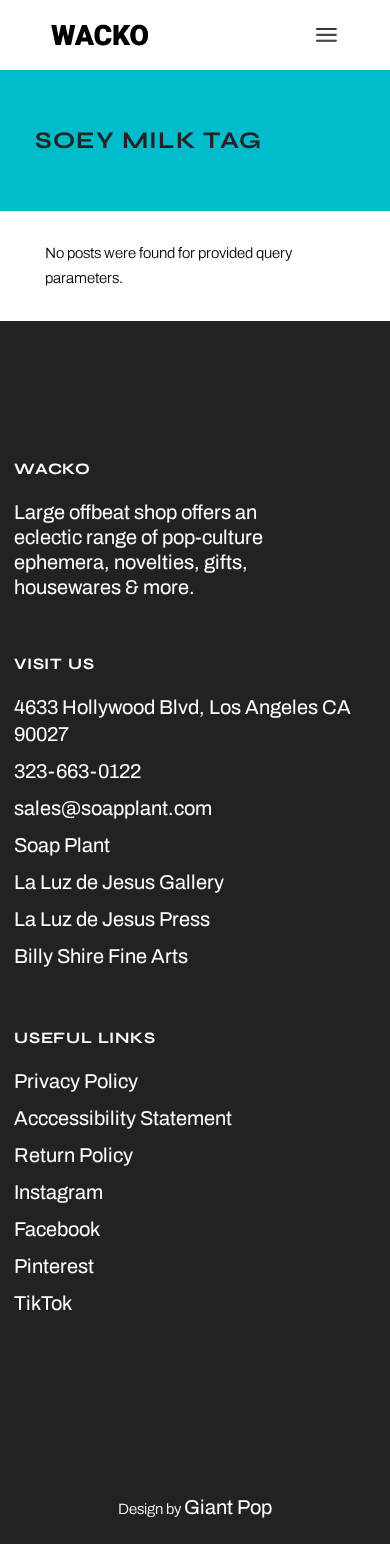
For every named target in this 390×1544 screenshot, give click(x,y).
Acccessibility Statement (123, 1118)
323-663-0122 (77, 771)
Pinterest (54, 1266)
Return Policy (73, 1155)
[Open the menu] (326, 35)
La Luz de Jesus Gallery (119, 882)
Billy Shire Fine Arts (101, 956)
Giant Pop (228, 1507)
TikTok (43, 1303)
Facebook (57, 1229)
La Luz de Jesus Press (112, 919)
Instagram (58, 1192)
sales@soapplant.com (113, 808)
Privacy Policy (76, 1081)
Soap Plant (62, 845)
